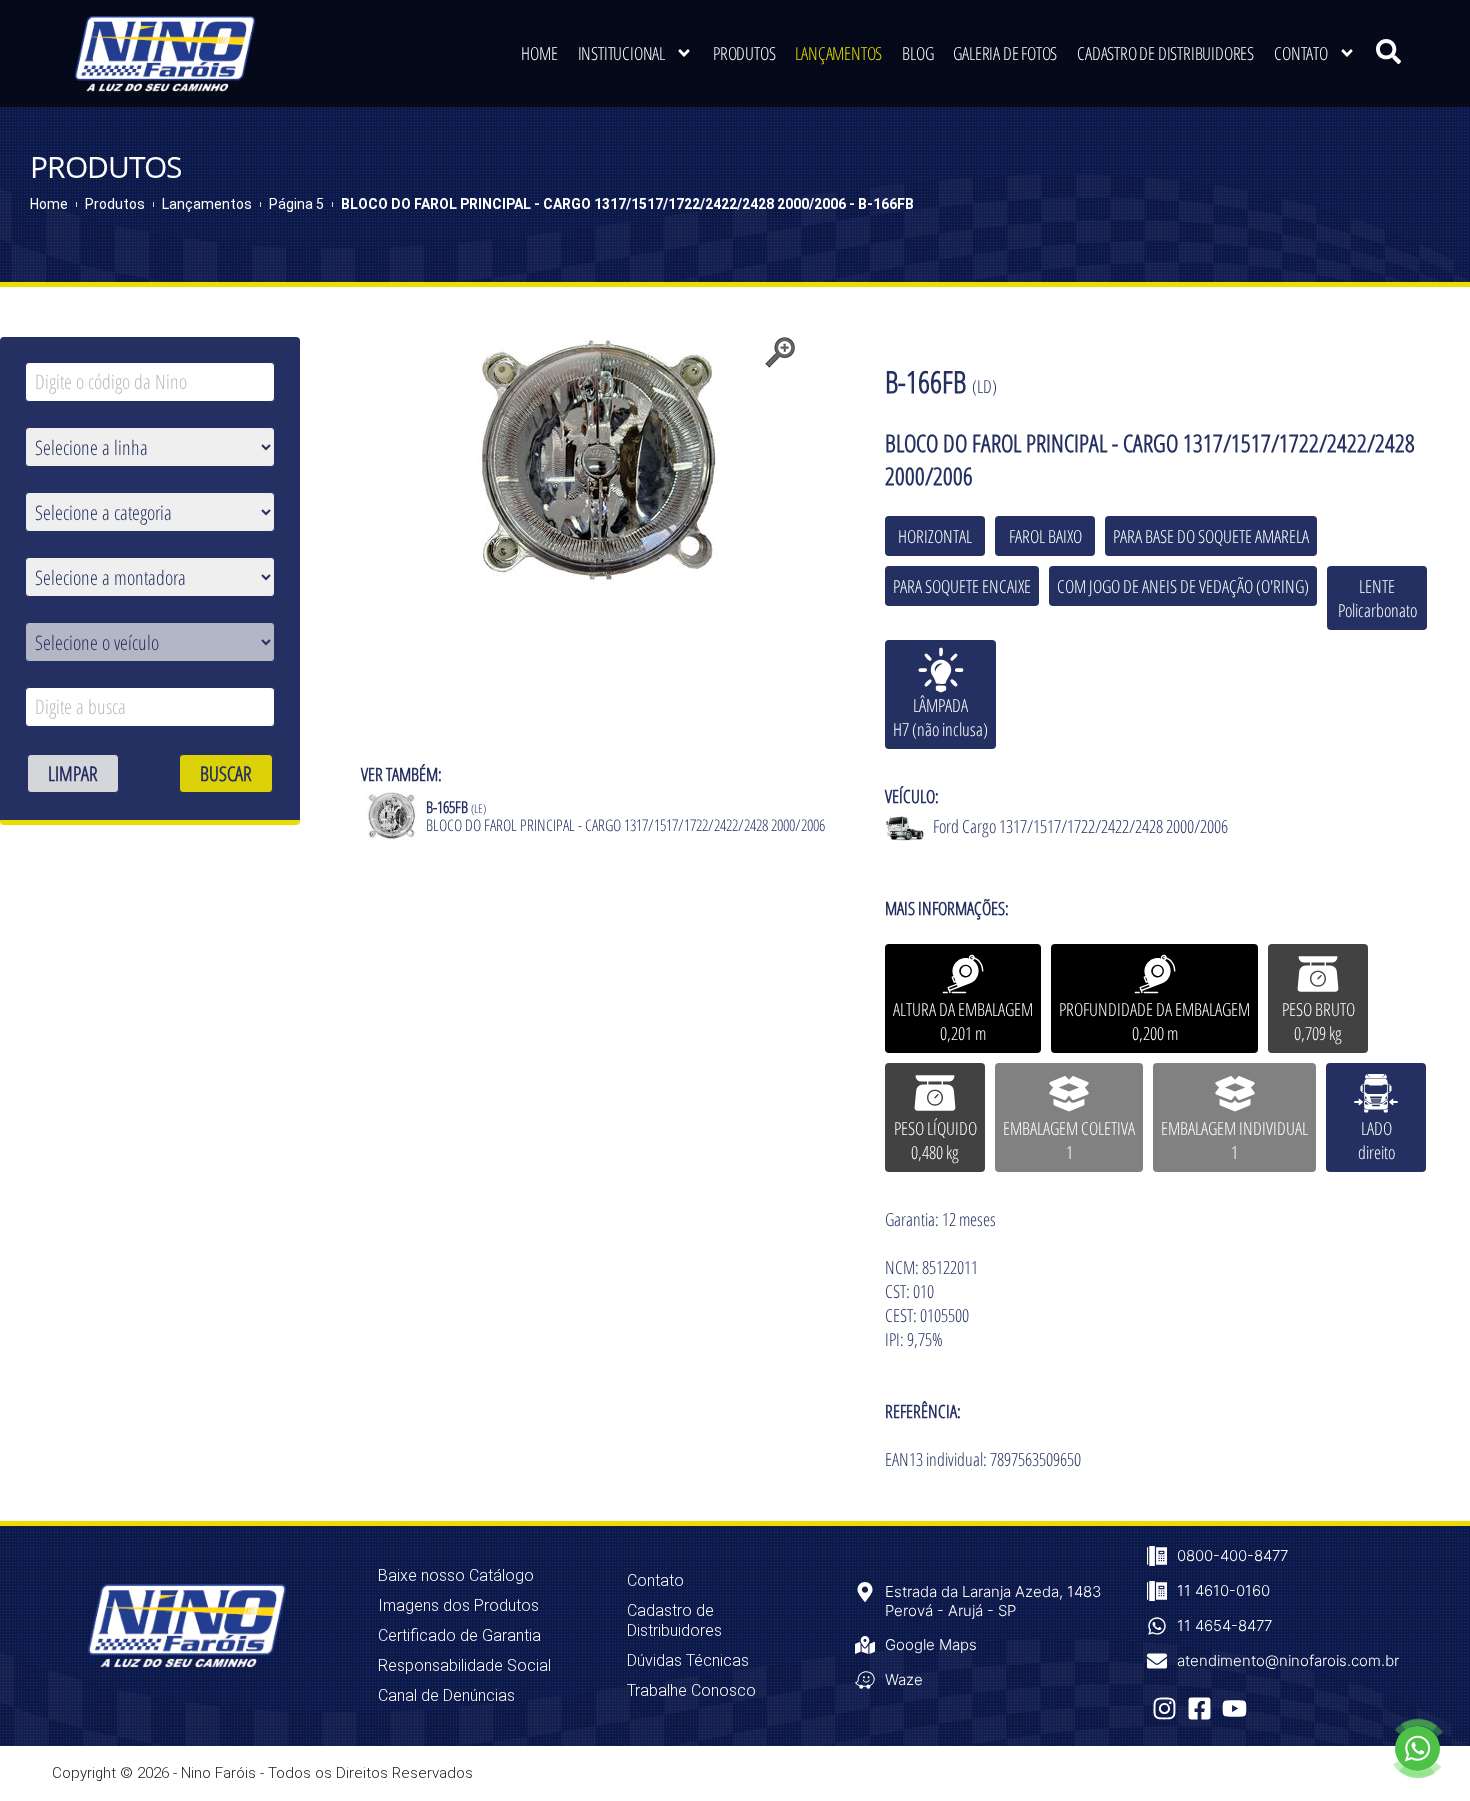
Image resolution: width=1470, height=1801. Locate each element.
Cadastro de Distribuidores (1165, 53)
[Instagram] (1164, 1708)
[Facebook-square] (1199, 1708)
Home (539, 53)
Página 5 (296, 204)
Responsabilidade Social (464, 1665)
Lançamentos (838, 53)
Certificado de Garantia (459, 1635)
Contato (1301, 53)
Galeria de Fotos (1005, 53)
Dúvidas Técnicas (688, 1660)
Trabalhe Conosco (691, 1690)
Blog (917, 53)
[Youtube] (1234, 1708)
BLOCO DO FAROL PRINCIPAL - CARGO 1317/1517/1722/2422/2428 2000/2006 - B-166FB (627, 204)
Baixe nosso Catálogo (456, 1575)
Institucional (621, 53)
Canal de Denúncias (446, 1695)
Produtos (744, 53)
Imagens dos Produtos (458, 1605)
